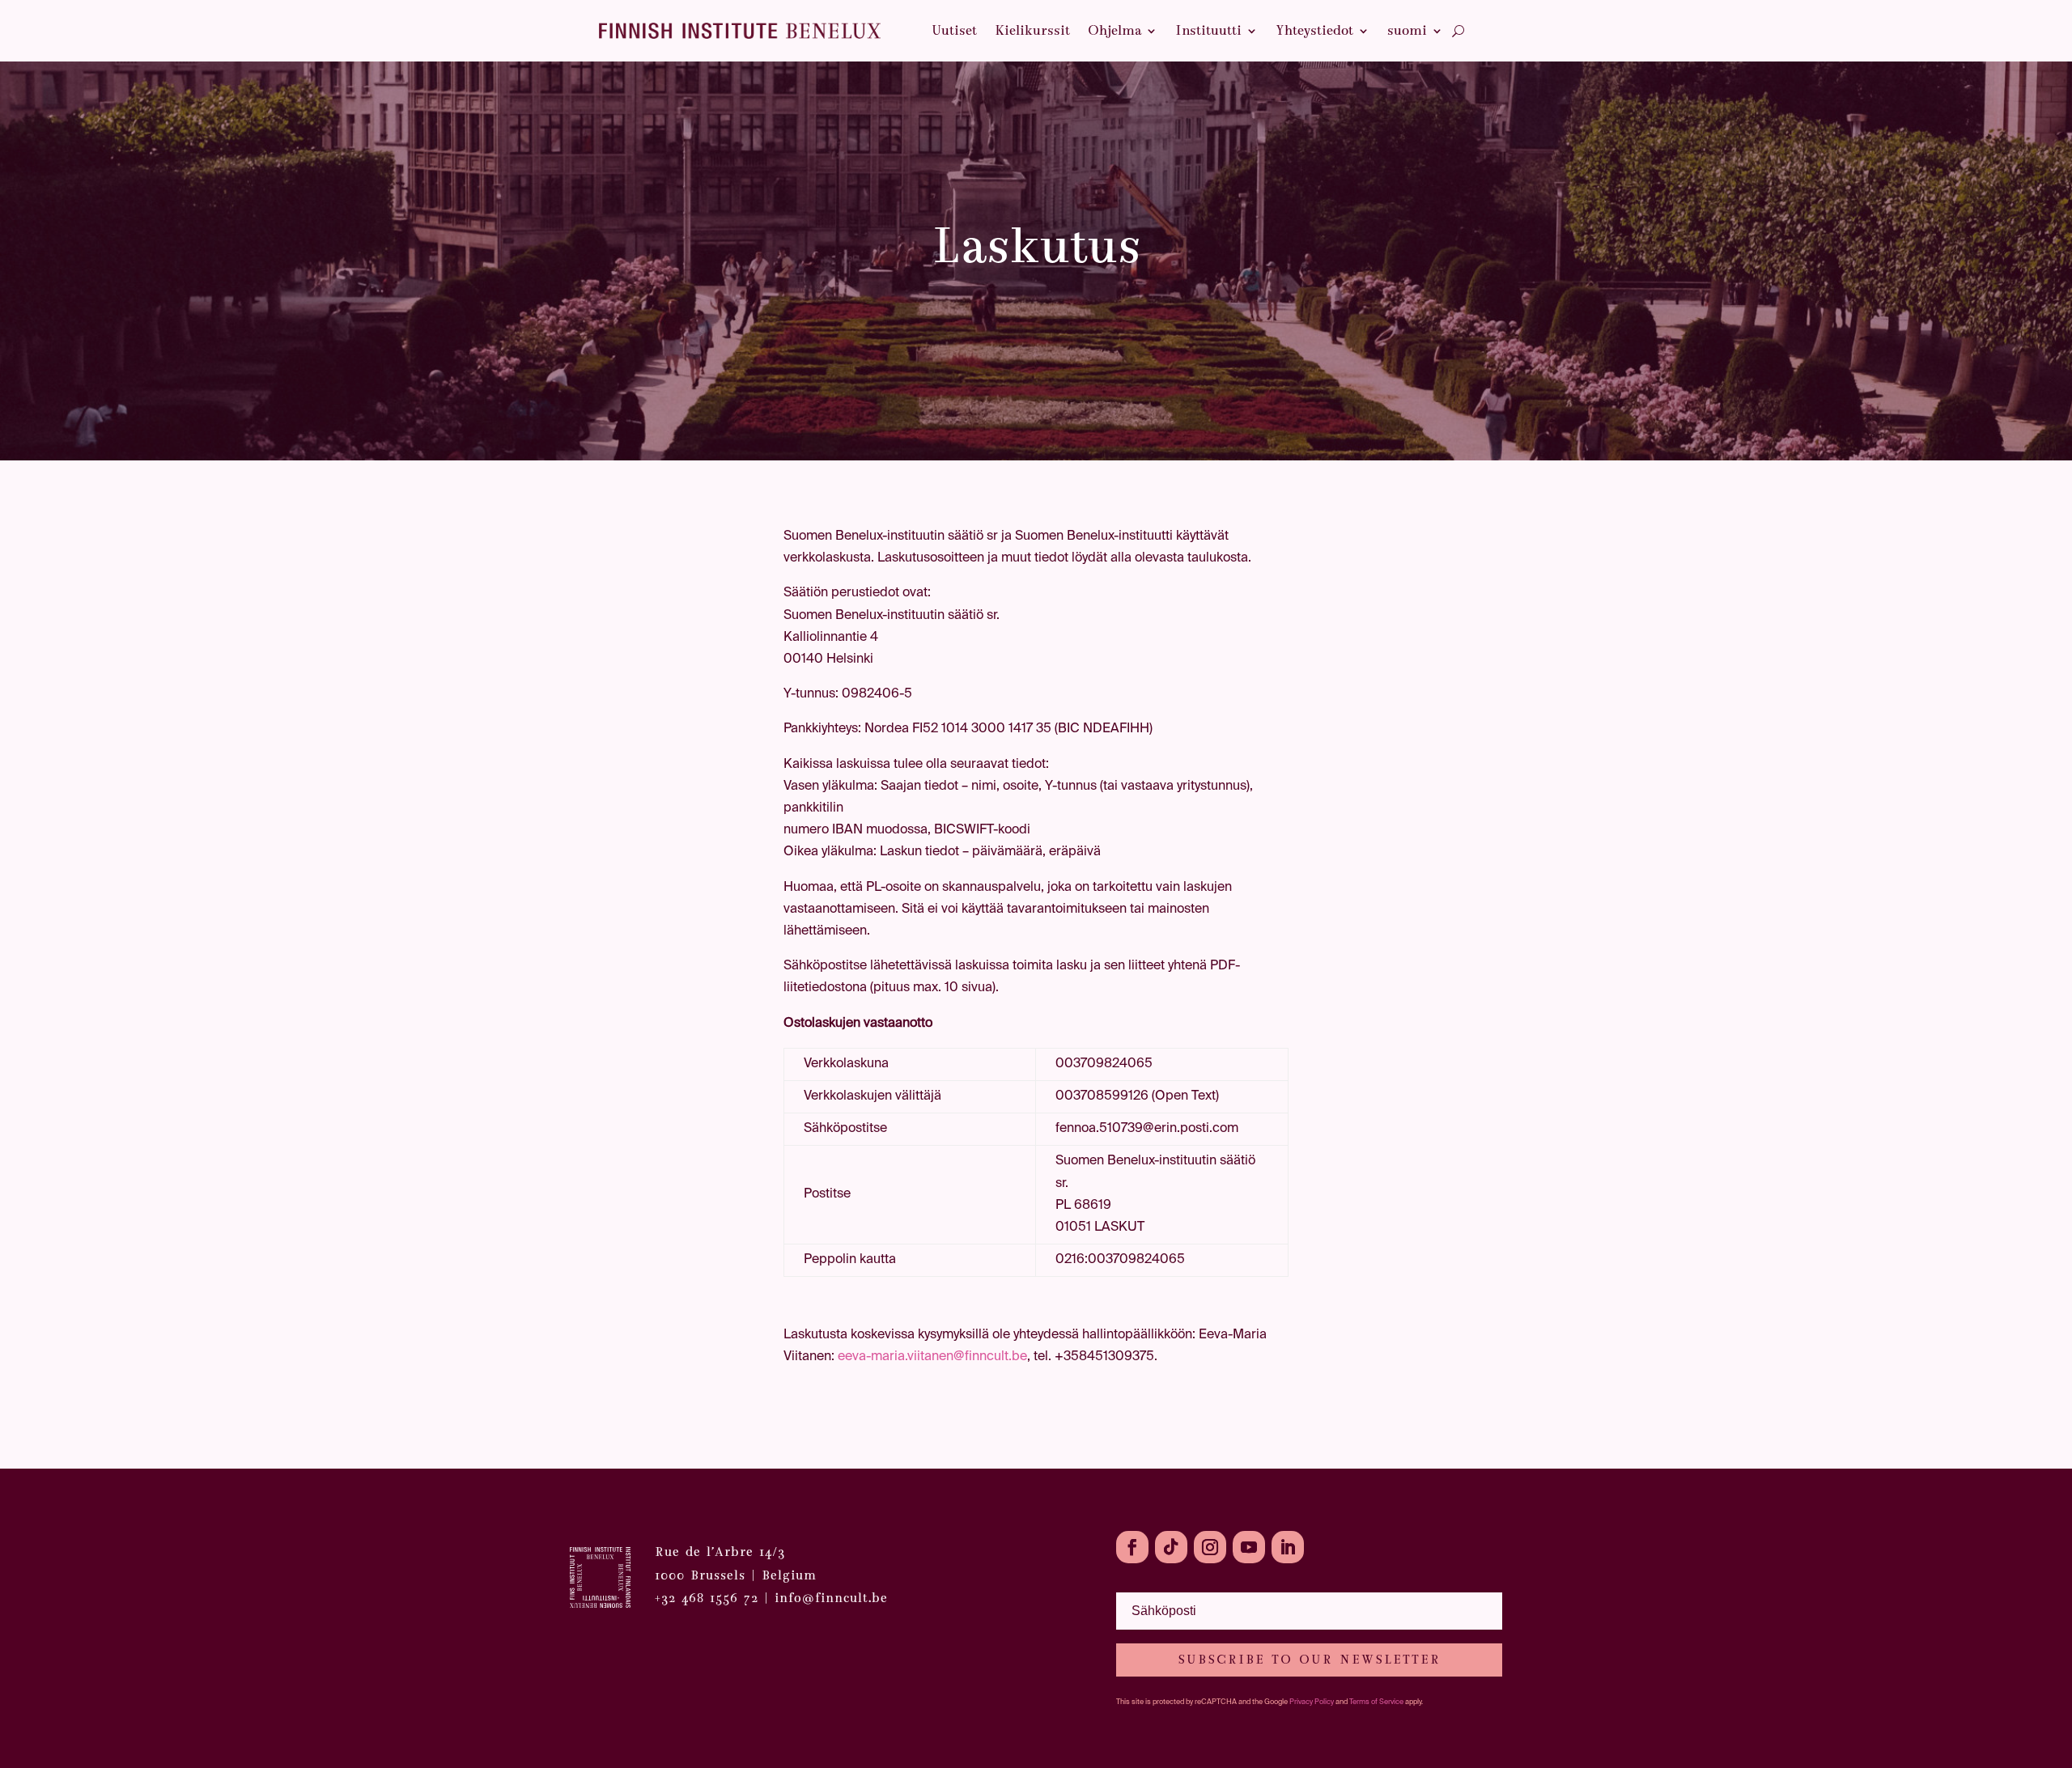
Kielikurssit (1032, 30)
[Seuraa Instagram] (1210, 1547)
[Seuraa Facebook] (1132, 1547)
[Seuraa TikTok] (1171, 1547)
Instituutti (1208, 30)
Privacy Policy (1312, 1702)
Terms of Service (1376, 1702)
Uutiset (954, 30)
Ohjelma (1115, 30)
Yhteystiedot (1314, 30)
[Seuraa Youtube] (1249, 1547)
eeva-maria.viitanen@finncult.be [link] (932, 1357)
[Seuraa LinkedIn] (1288, 1547)
